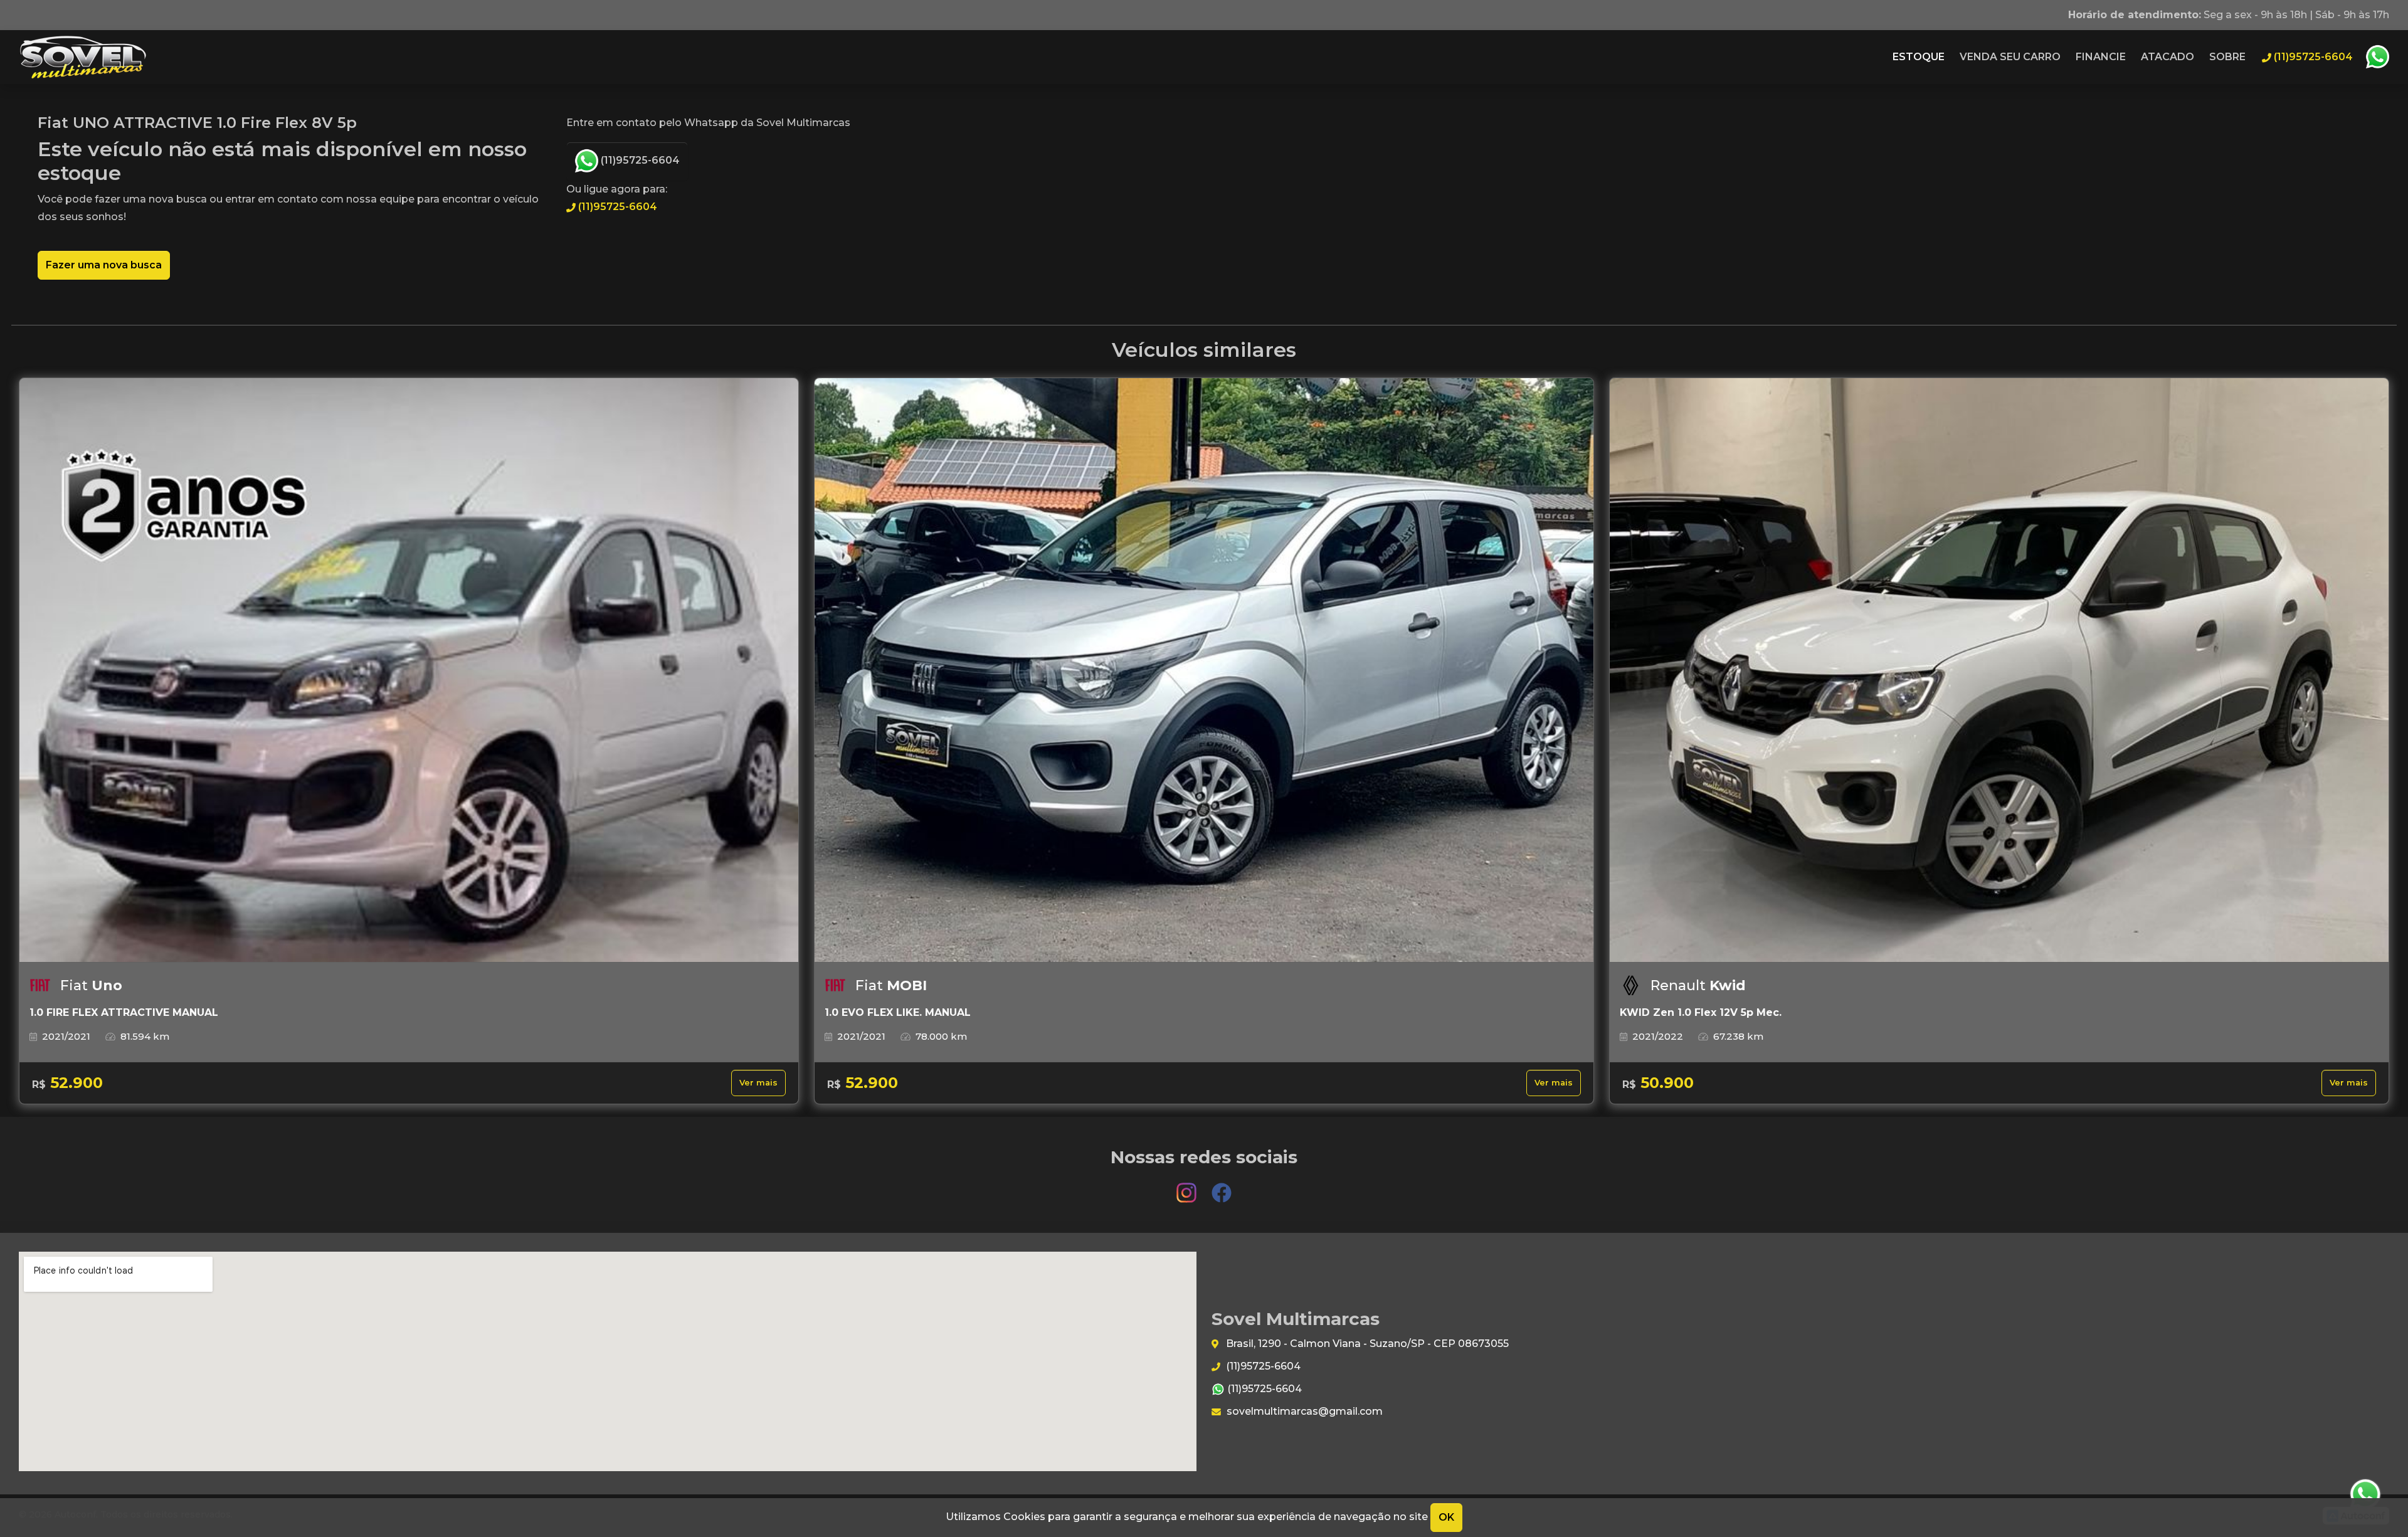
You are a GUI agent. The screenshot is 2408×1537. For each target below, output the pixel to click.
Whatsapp (2377, 57)
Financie (2101, 57)
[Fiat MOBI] (1204, 670)
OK (1446, 1517)
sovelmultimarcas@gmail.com (1303, 1411)
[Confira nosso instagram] (1188, 1187)
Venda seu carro (2010, 57)
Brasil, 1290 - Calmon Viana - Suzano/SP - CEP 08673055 (1366, 1344)
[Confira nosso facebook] (1222, 1187)
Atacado (2168, 57)
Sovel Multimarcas (83, 57)
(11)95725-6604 (639, 160)
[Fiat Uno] (409, 670)
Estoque (1919, 57)
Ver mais (758, 1083)
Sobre (2227, 57)
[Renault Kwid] (1999, 670)
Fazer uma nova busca (104, 265)
